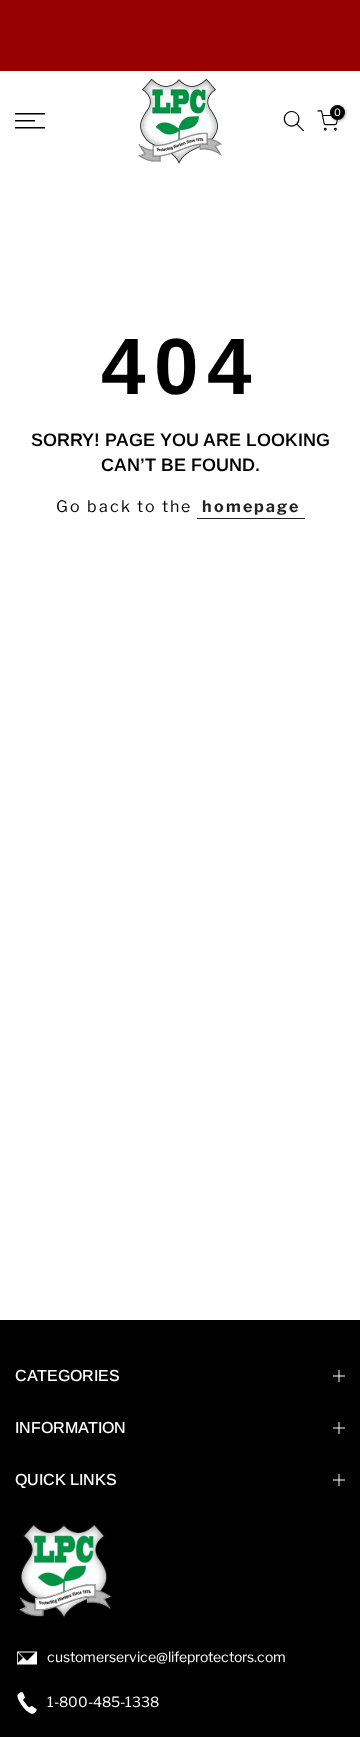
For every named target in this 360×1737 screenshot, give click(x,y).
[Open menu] (50, 121)
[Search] (294, 121)
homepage (251, 506)
